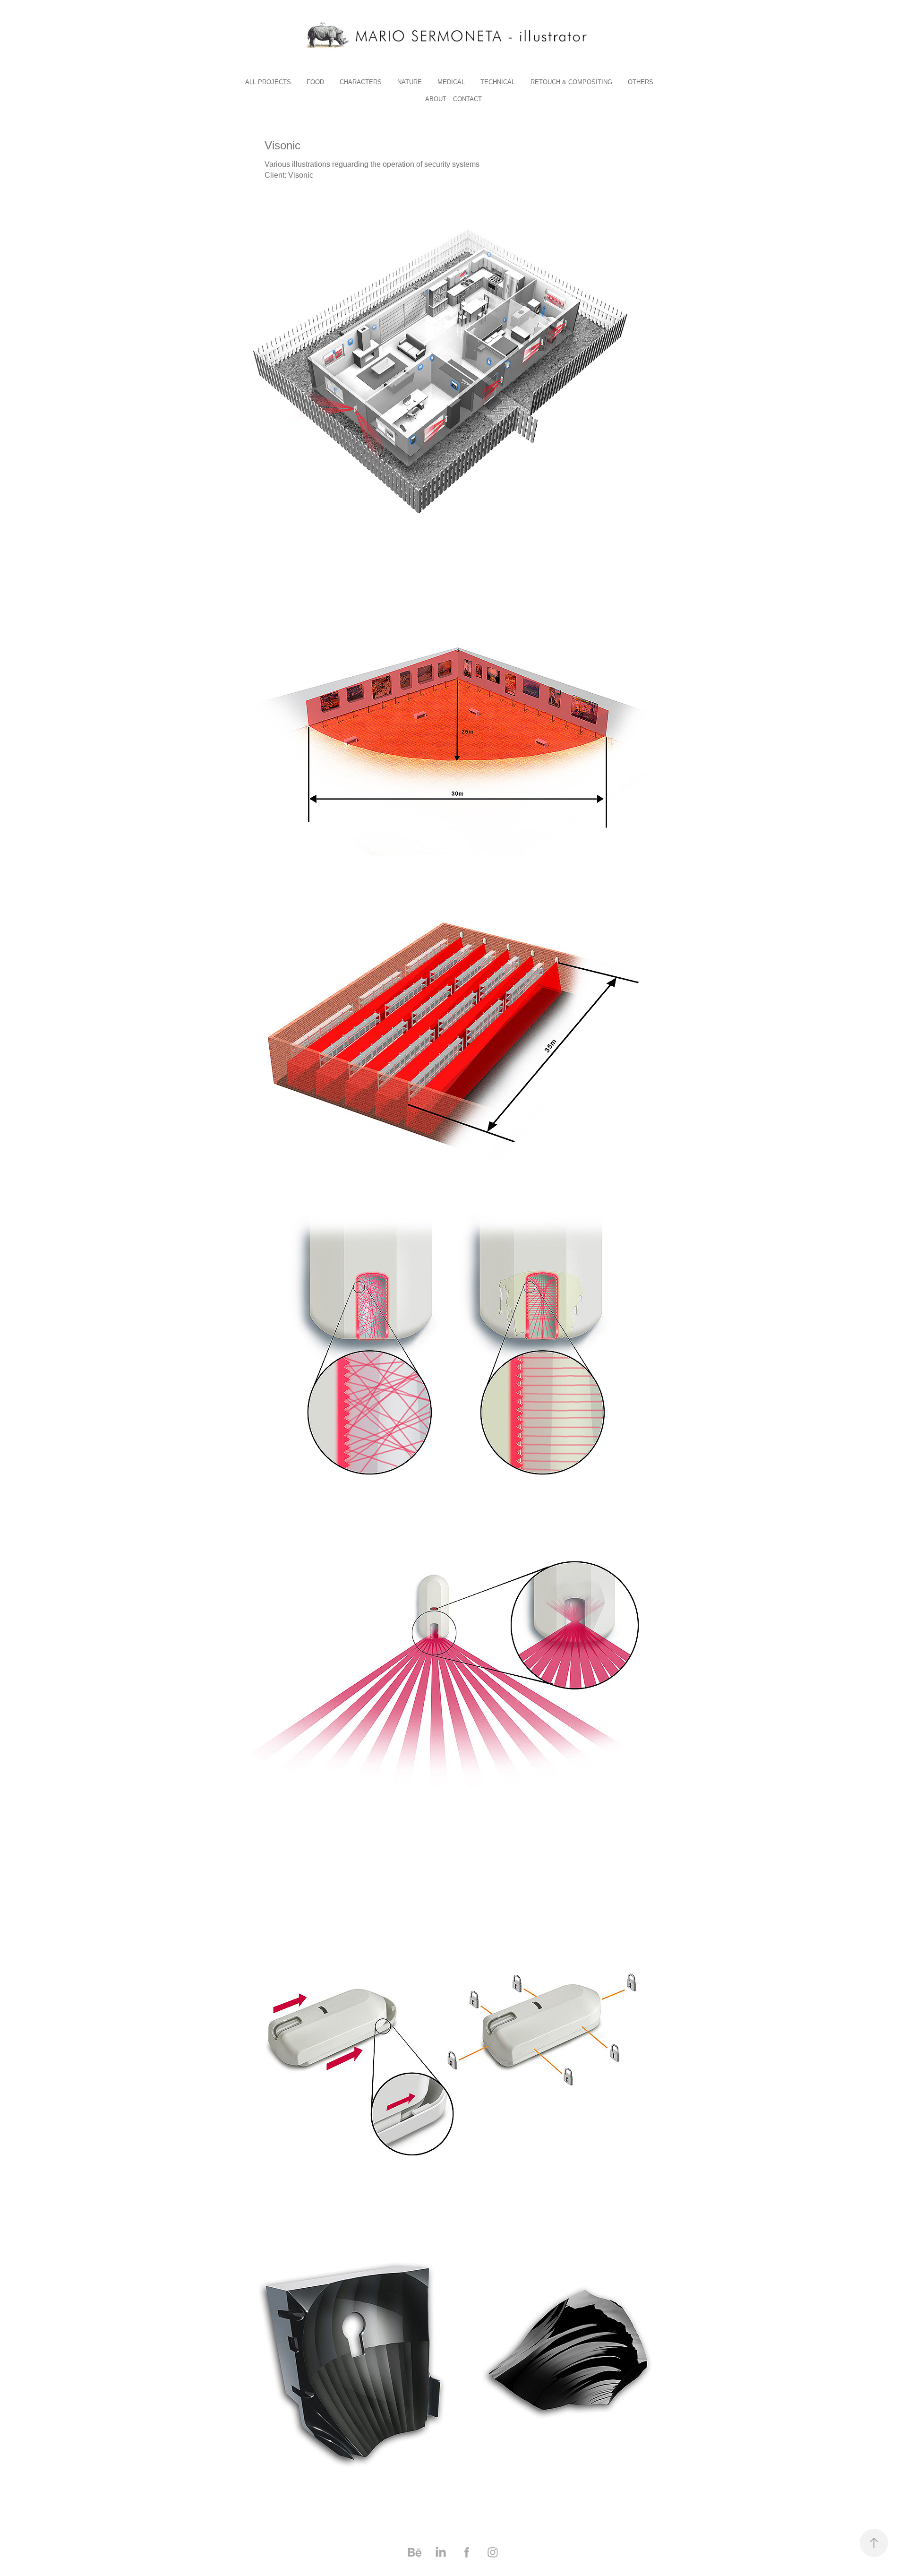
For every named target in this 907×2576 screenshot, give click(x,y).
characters (361, 82)
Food (315, 82)
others (641, 82)
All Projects (268, 82)
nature (410, 82)
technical (498, 82)
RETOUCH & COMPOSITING (571, 82)
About (436, 99)
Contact (467, 99)
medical (451, 82)
